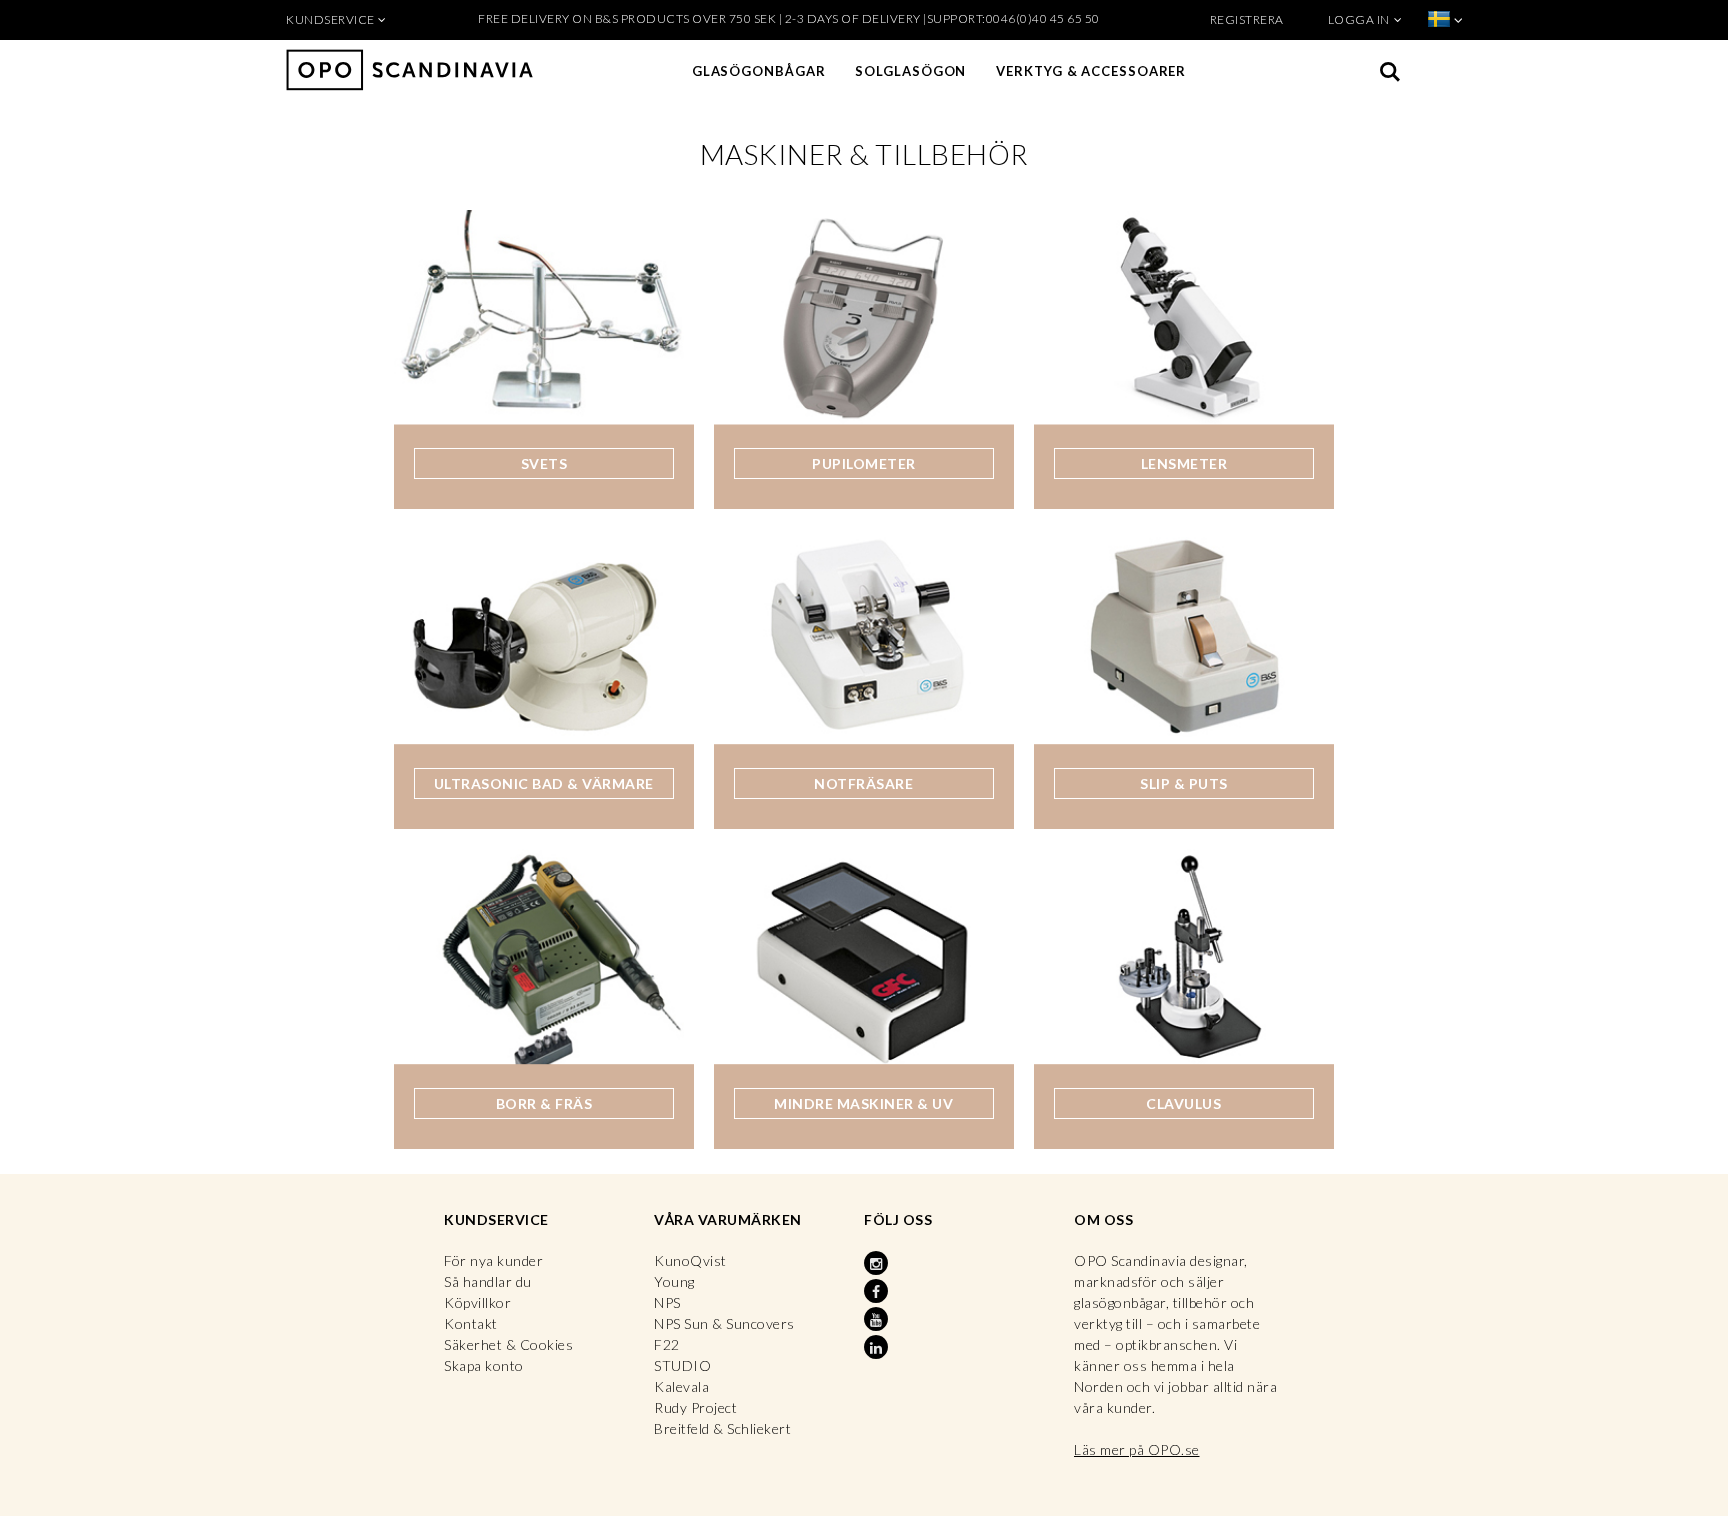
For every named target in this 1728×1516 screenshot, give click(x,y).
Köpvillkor (477, 1302)
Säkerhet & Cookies (508, 1344)
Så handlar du (488, 1281)
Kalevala (681, 1386)
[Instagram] (878, 1264)
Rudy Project (695, 1407)
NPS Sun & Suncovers (724, 1323)
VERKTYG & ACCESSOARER (1091, 71)
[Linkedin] (878, 1348)
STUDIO (682, 1365)
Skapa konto (484, 1365)
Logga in (1359, 19)
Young (674, 1281)
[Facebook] (878, 1292)
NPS (667, 1302)
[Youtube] (878, 1320)
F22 (667, 1344)
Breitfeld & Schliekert (722, 1428)
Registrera (1247, 19)
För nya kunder (493, 1260)
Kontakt (471, 1323)
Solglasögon (910, 71)
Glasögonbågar (759, 71)
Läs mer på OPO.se (1137, 1449)
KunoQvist (690, 1260)
